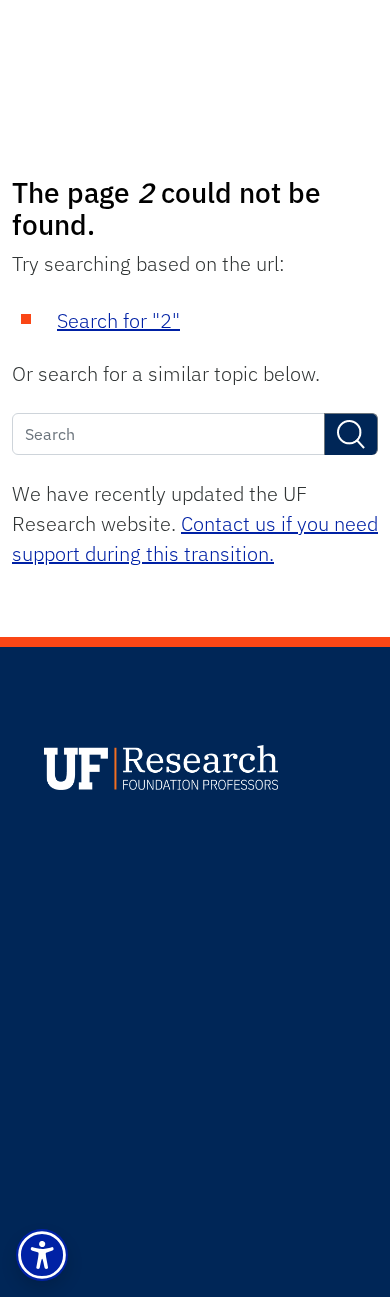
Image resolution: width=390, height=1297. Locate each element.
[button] (42, 1255)
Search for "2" (118, 320)
